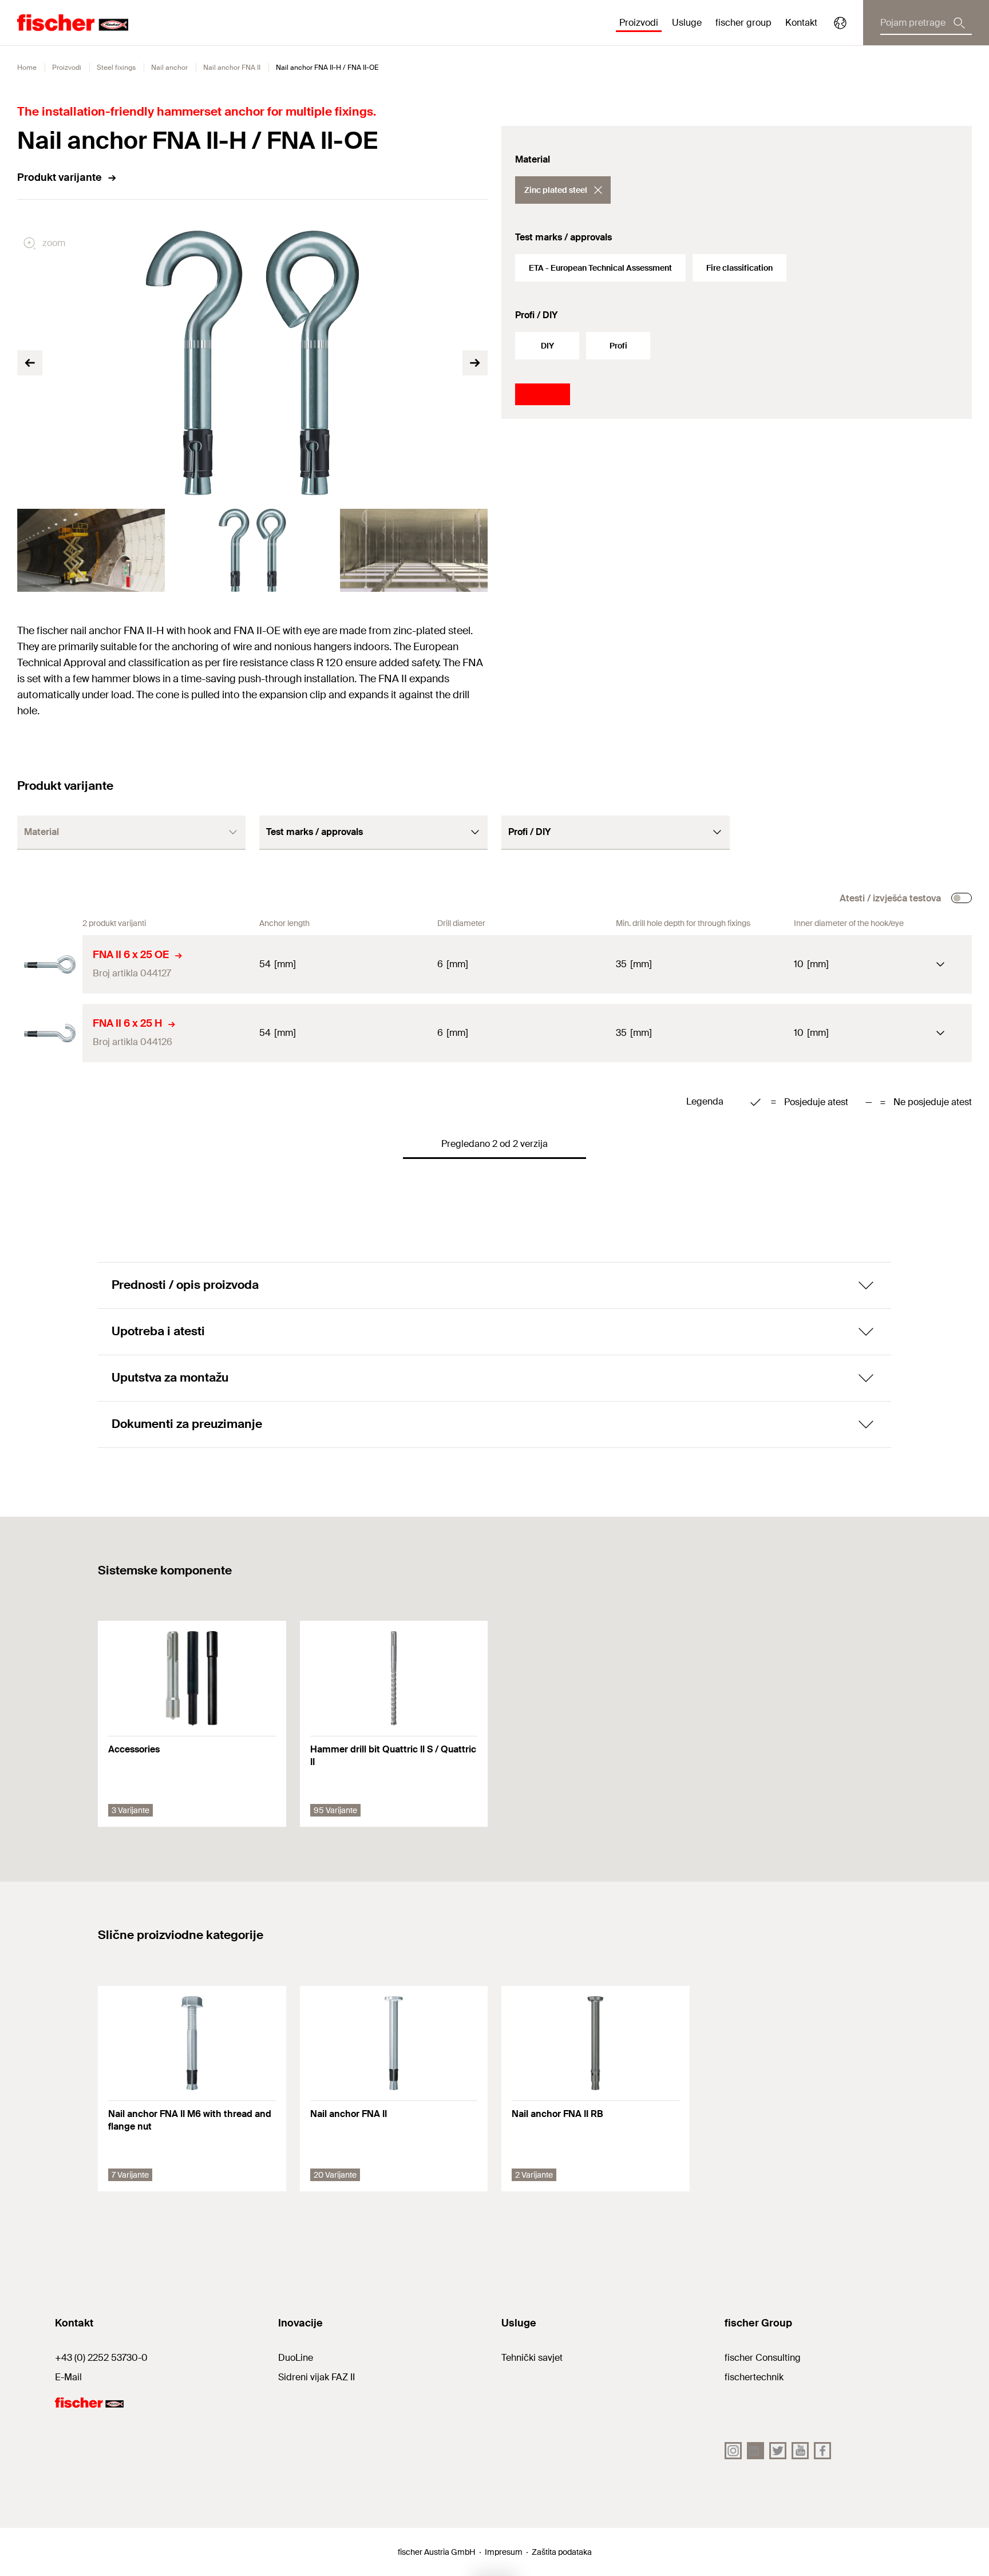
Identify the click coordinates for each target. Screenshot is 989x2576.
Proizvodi (67, 68)
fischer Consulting (763, 2358)
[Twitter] (778, 2451)
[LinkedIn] (755, 2451)
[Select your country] (840, 23)
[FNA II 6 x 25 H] (50, 1033)
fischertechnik (754, 2377)
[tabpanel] (91, 550)
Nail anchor (169, 68)
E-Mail (68, 2377)
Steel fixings (116, 68)
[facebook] (822, 2451)
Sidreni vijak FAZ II (317, 2377)
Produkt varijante (60, 177)
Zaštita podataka (562, 2552)
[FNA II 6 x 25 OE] (50, 964)
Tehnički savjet (532, 2358)
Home (27, 68)
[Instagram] (733, 2451)
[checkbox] (962, 898)
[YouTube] (800, 2451)
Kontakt (801, 23)
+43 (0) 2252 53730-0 (101, 2358)
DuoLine (296, 2358)
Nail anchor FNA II (232, 68)
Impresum (504, 2552)
